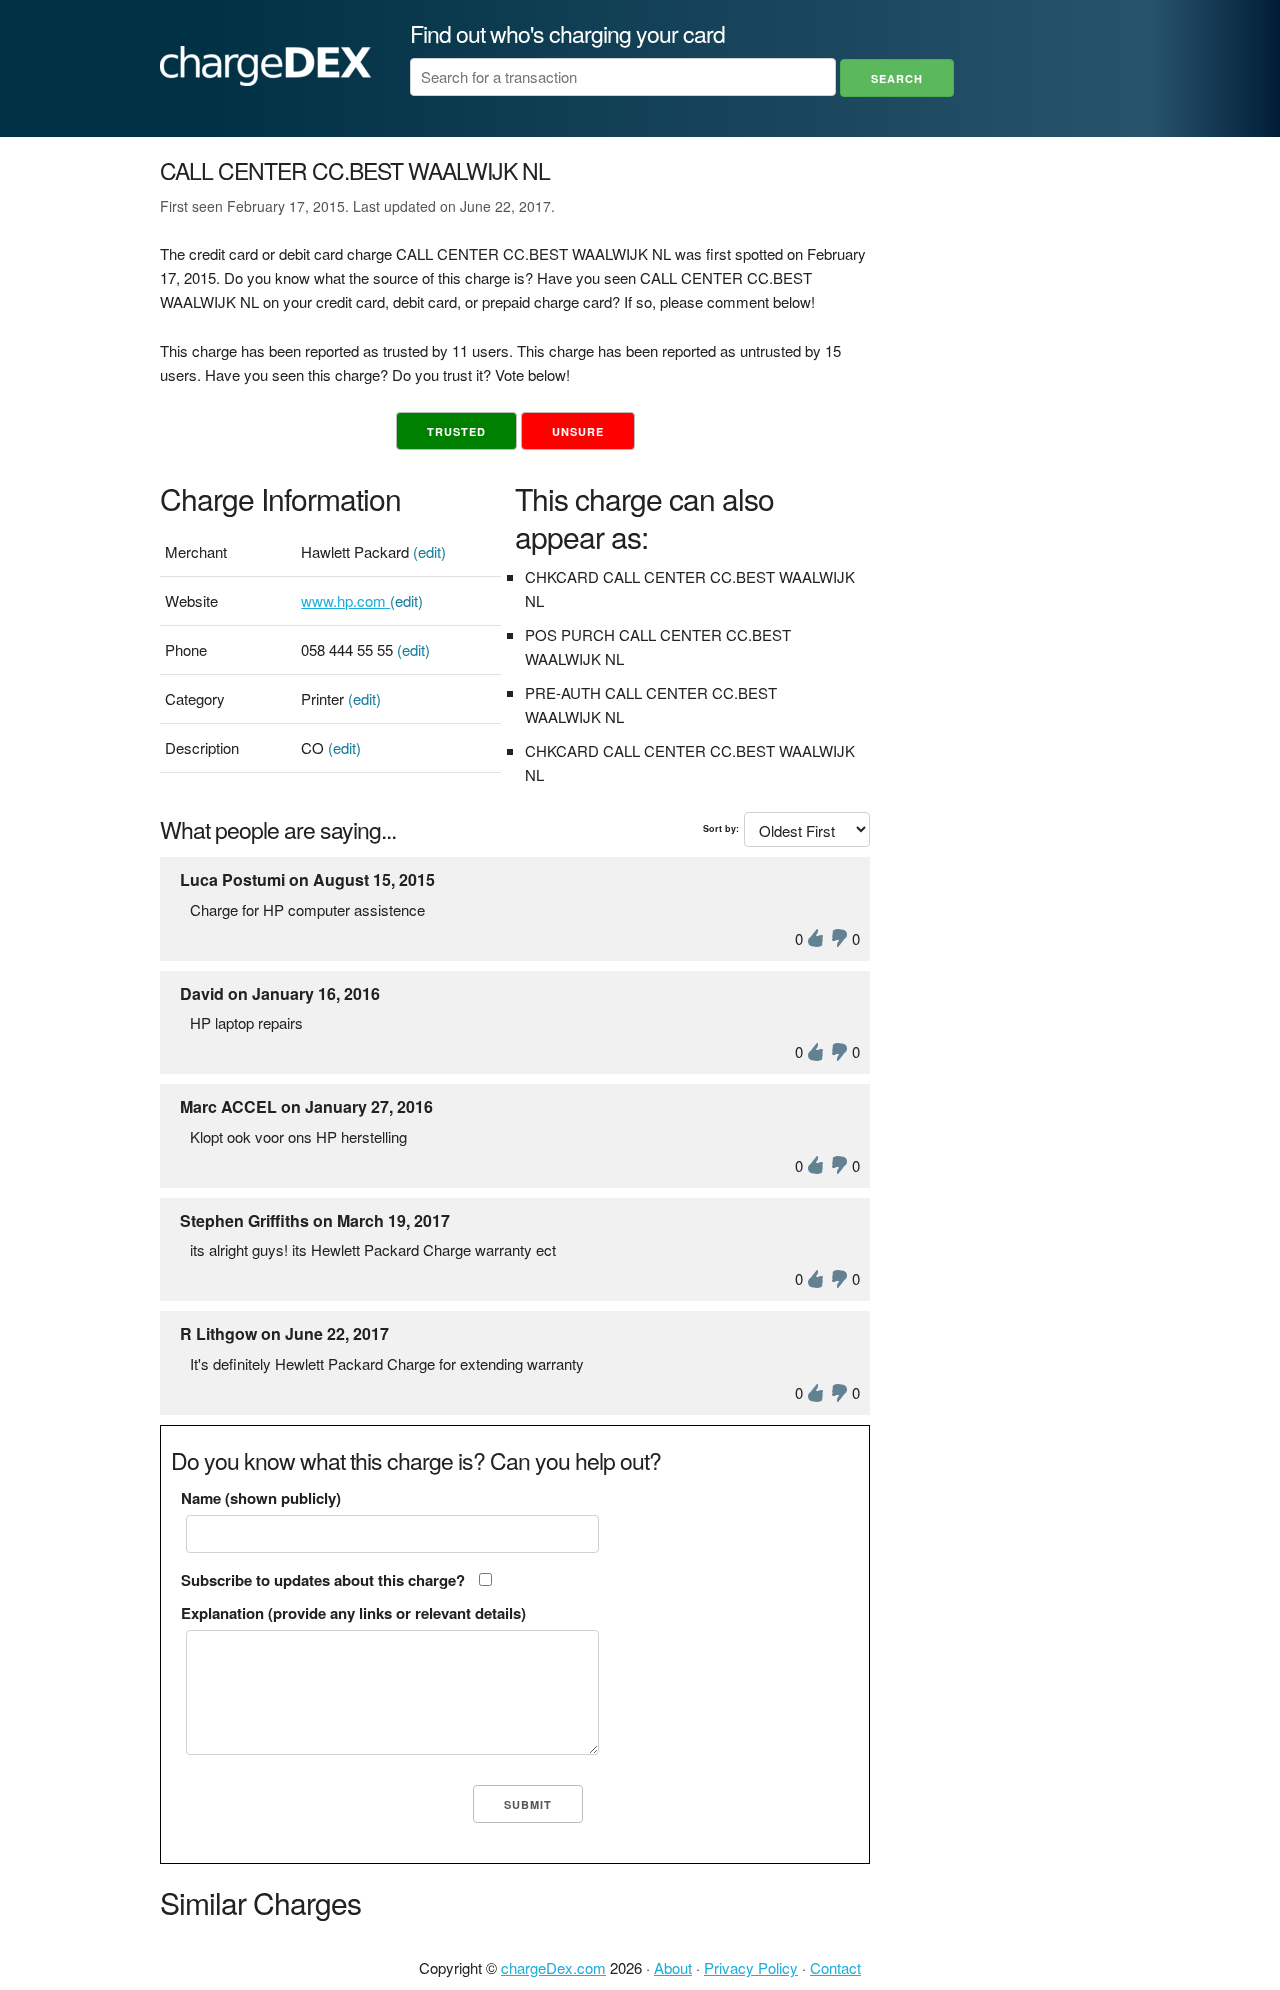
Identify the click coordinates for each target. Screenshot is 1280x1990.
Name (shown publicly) (261, 1498)
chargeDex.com (553, 1967)
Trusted (456, 431)
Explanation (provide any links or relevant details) (353, 1613)
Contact (835, 1967)
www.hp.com (345, 600)
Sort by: (721, 828)
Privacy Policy (751, 1967)
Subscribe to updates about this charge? (323, 1580)
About (673, 1967)
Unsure (578, 431)
